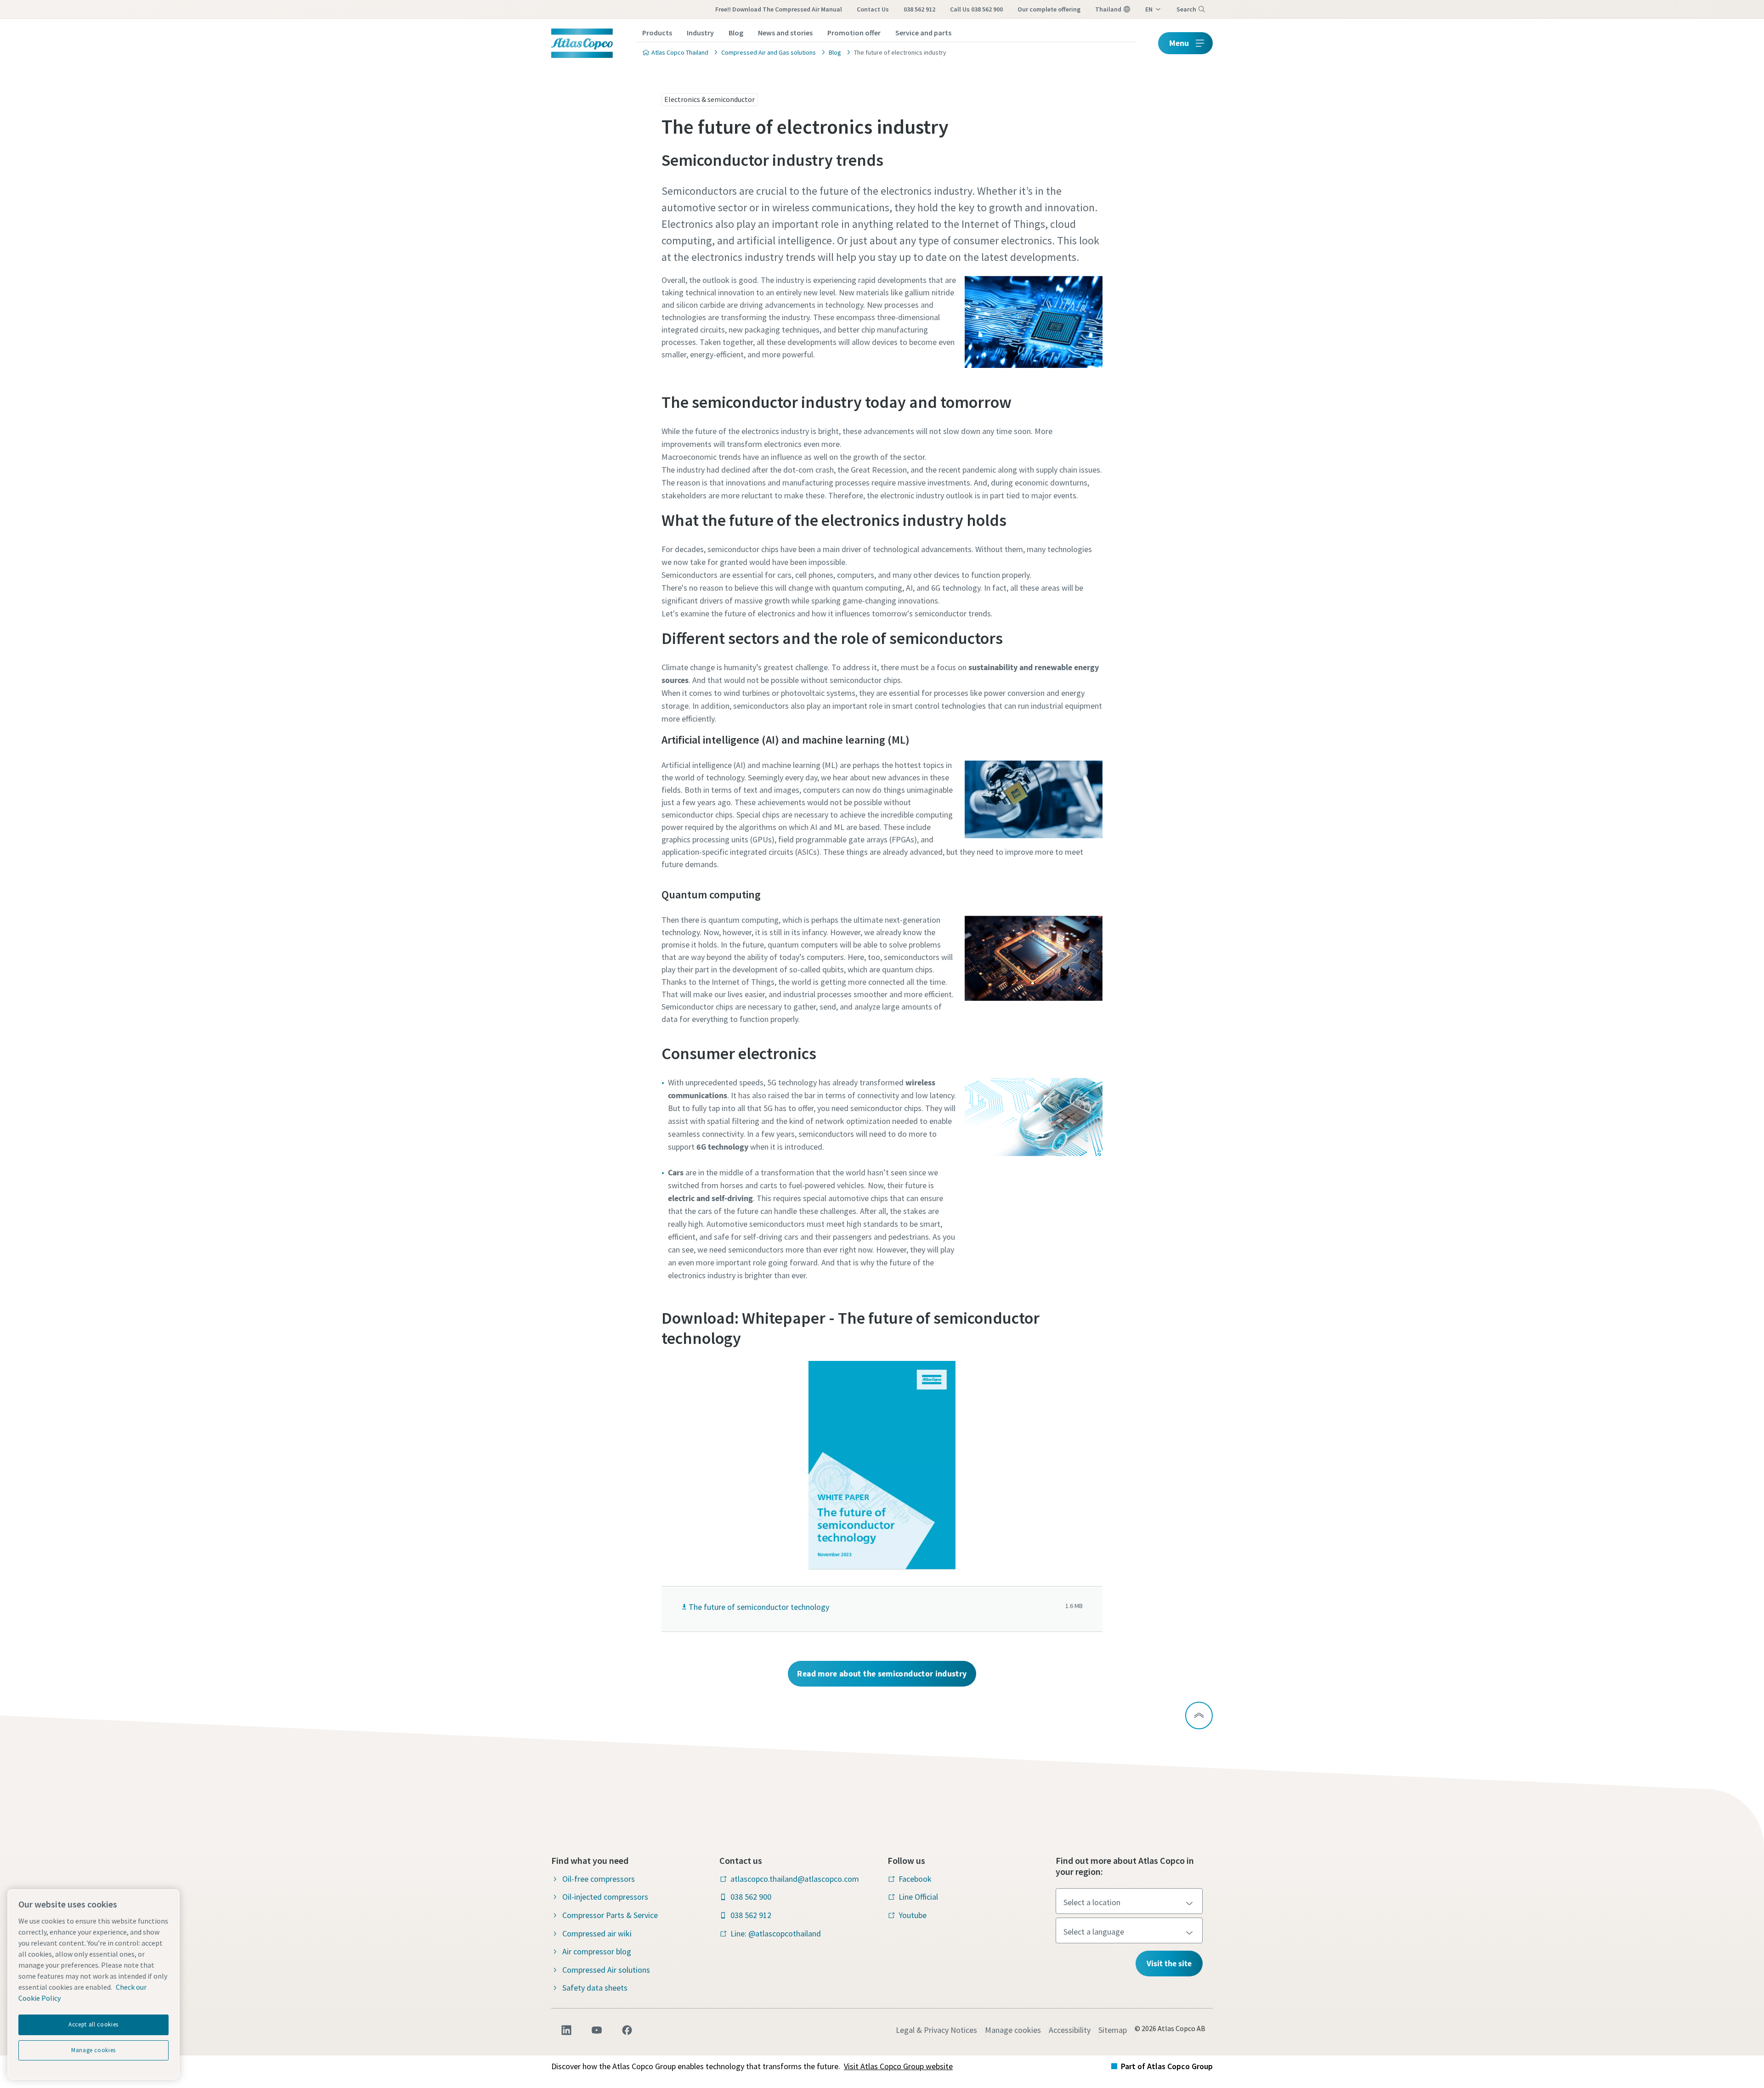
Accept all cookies (93, 2024)
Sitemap (1113, 2030)
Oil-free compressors (599, 1879)
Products (657, 33)
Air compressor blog (597, 1951)
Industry (700, 33)
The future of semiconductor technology (759, 1607)
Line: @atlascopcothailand (776, 1933)
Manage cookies (1013, 2030)
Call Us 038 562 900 (976, 9)
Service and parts (923, 33)
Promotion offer (854, 33)
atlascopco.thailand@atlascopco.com (795, 1879)
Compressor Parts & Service (610, 1915)
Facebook (915, 1879)
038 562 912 (919, 9)
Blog (736, 33)
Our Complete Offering (1049, 9)
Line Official (918, 1897)
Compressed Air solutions (606, 1970)
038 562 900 (751, 1897)
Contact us (873, 9)
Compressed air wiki (597, 1933)
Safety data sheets (595, 1988)
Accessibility (1070, 2030)
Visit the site (1169, 1963)
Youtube (913, 1915)
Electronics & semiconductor (710, 99)
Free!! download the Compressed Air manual (779, 9)
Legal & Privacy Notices (936, 2030)
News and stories (785, 33)
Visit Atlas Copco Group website (898, 2066)
